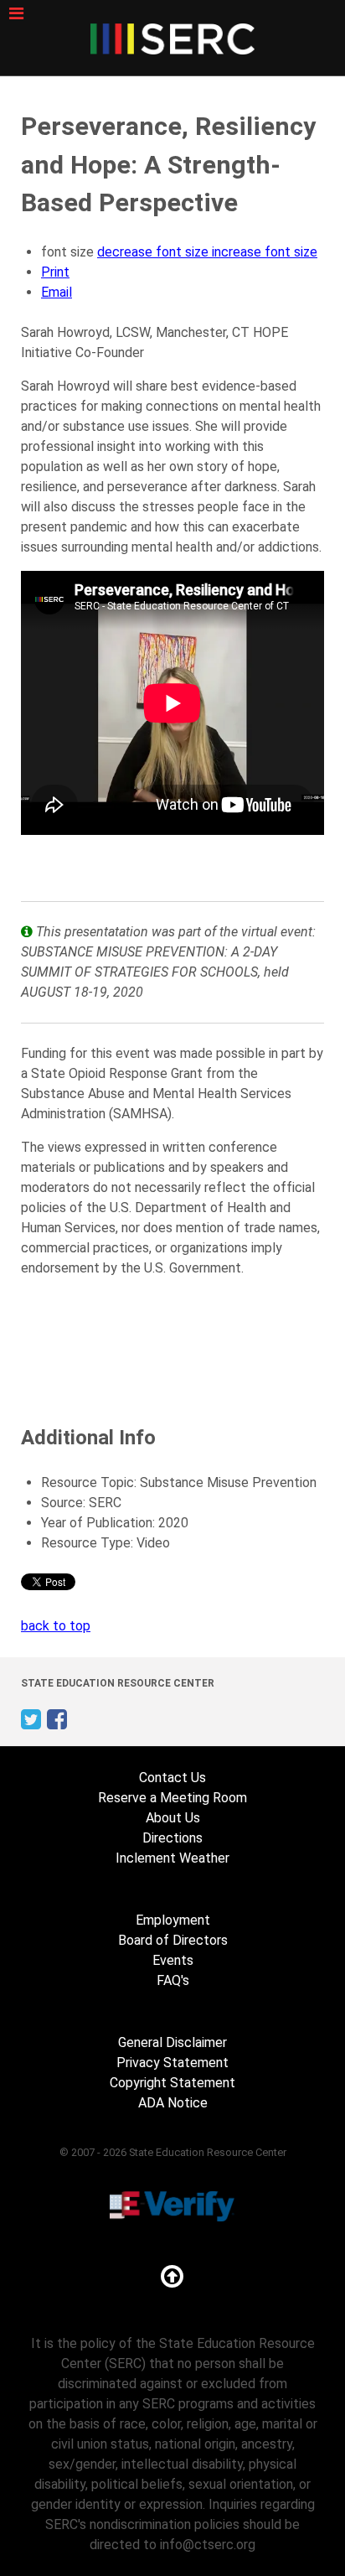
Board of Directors (173, 1940)
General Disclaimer (172, 2042)
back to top (56, 1626)
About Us (173, 1818)
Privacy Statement (172, 2063)
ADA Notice (173, 2103)
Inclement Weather (172, 1858)
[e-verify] (172, 2205)
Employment (173, 1920)
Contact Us (172, 1778)
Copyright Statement (172, 2083)
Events (173, 1960)
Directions (172, 1838)
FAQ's (173, 1980)
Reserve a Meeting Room (172, 1798)
